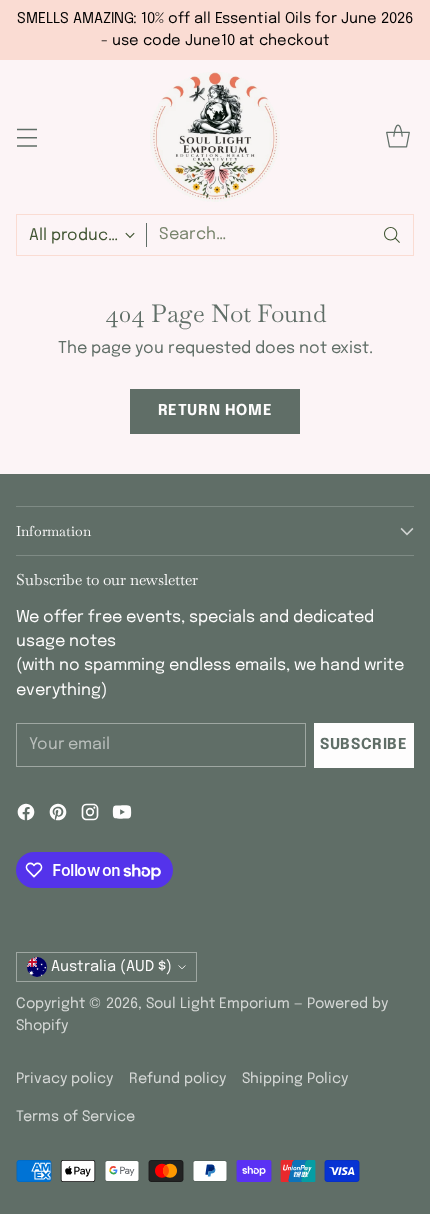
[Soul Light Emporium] (215, 137)
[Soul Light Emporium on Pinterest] (58, 816)
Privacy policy (64, 1079)
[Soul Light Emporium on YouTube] (122, 816)
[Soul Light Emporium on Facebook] (26, 816)
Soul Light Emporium (218, 1004)
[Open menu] (26, 137)
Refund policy (177, 1079)
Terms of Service (75, 1117)
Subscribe (363, 745)
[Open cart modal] (397, 137)
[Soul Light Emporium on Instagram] (90, 816)
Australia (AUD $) (111, 966)
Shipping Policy (295, 1079)
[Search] (392, 235)
